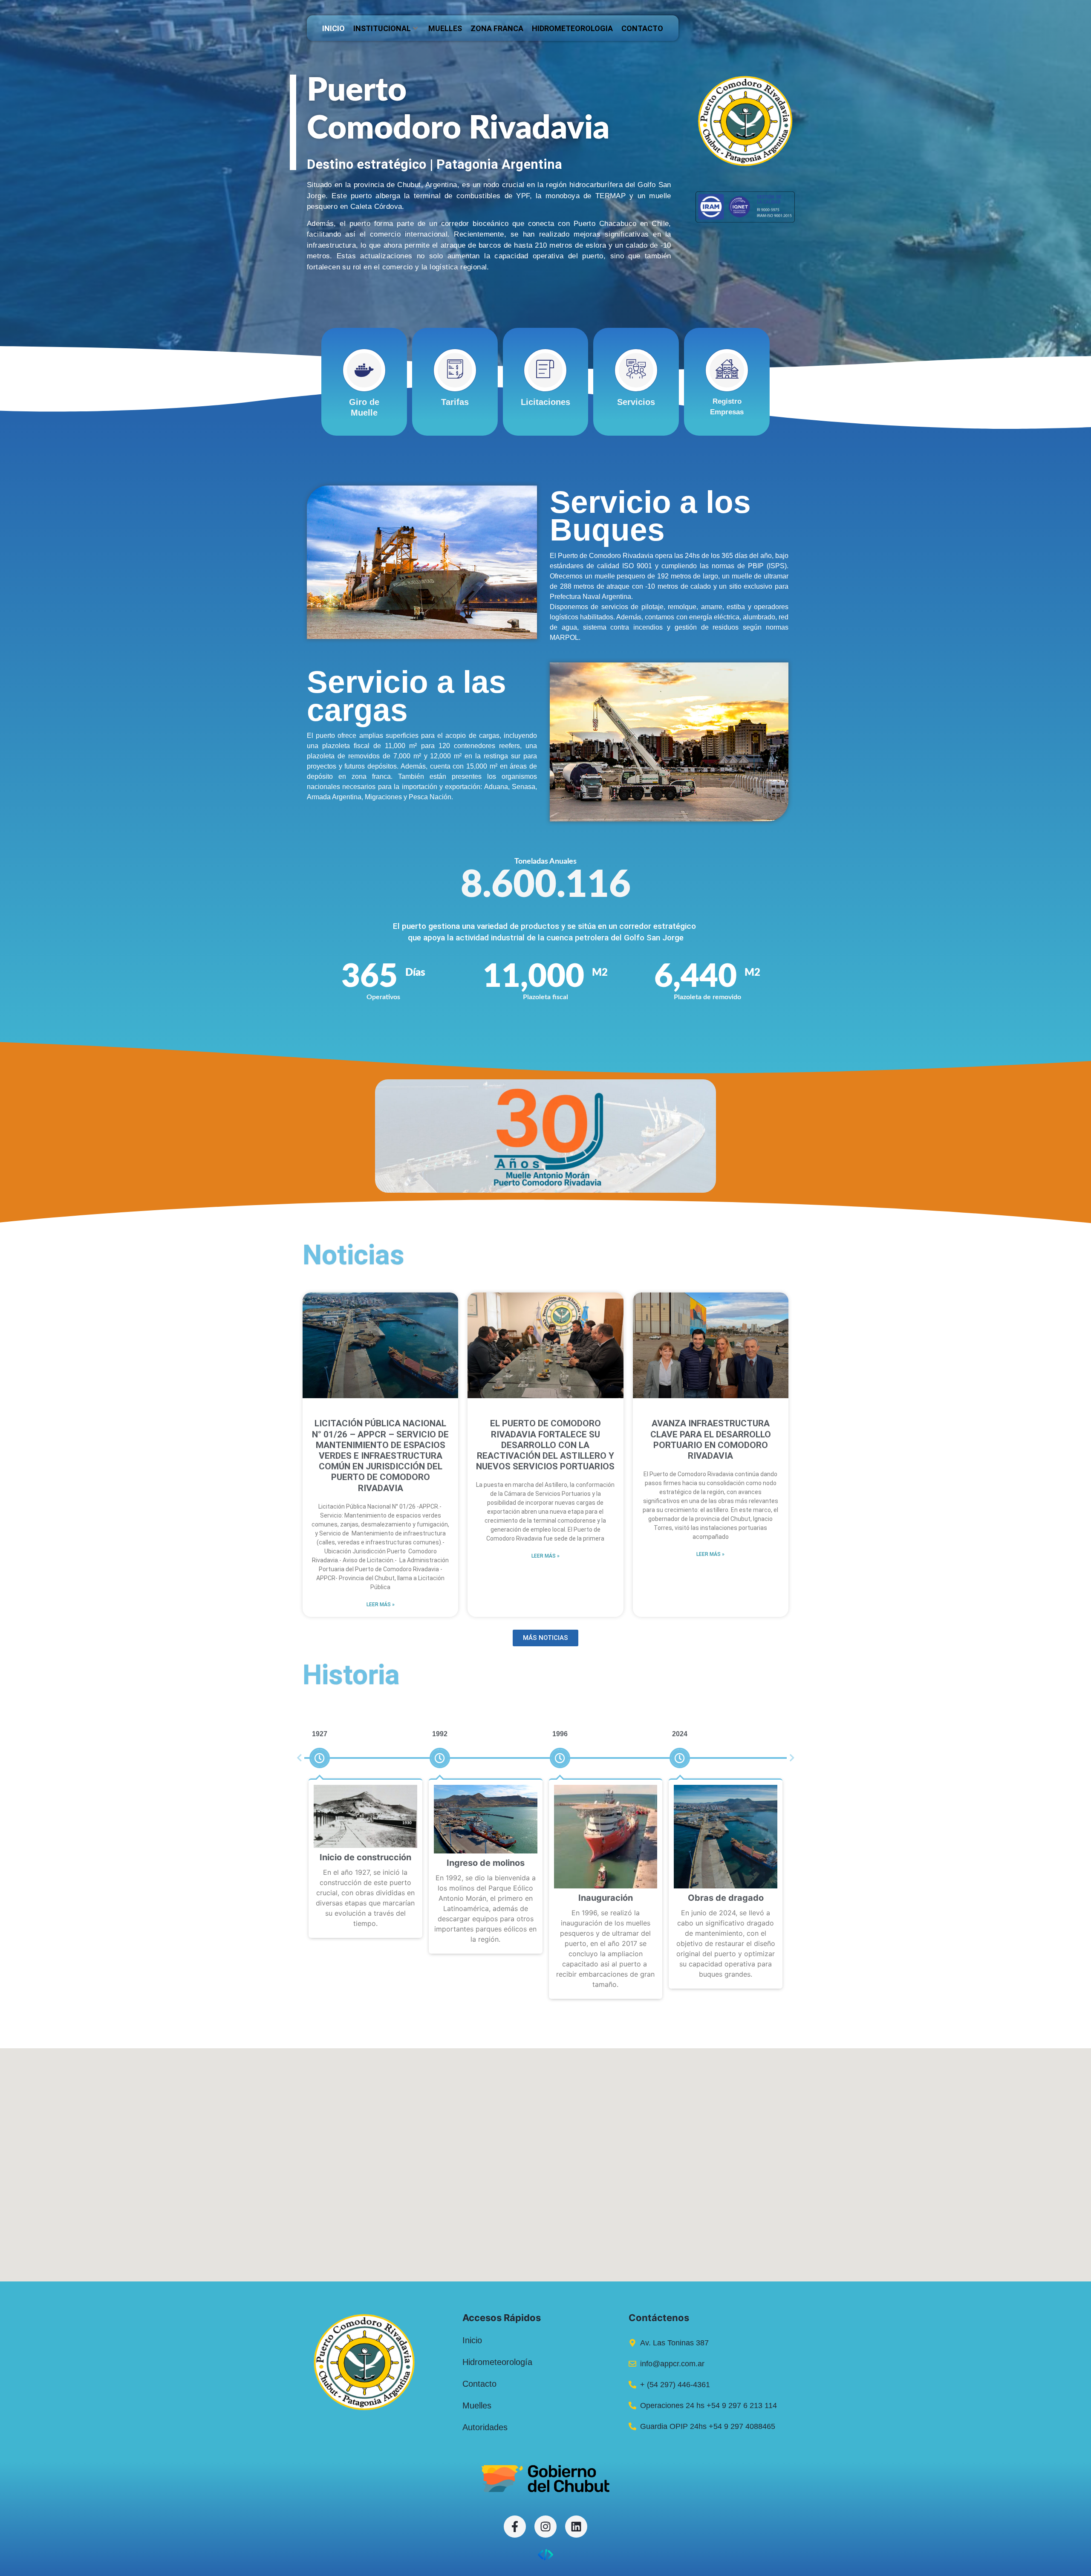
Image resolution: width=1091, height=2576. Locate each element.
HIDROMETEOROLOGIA (572, 28)
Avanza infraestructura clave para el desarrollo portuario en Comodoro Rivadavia (711, 1440)
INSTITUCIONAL (382, 28)
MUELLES (445, 28)
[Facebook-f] (515, 2527)
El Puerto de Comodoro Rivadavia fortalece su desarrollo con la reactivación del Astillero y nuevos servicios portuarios (545, 1445)
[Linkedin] (576, 2527)
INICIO (333, 28)
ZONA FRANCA (497, 28)
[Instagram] (545, 2527)
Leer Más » (381, 1605)
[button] (299, 1758)
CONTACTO (642, 28)
